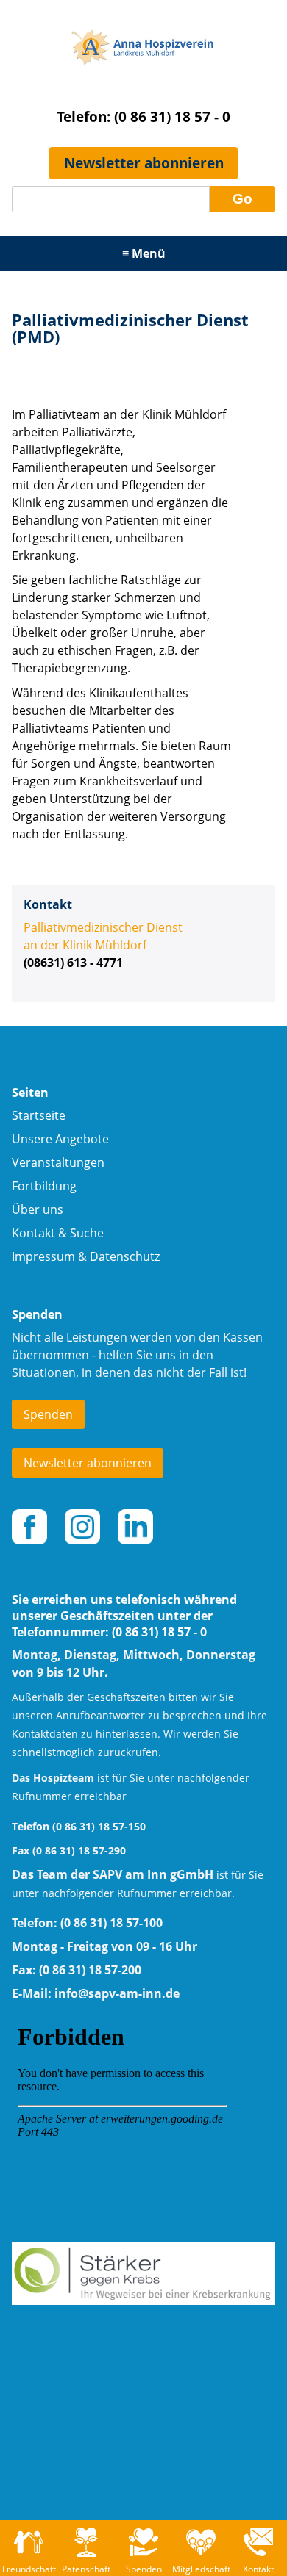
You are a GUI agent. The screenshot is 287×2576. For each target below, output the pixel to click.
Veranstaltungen (58, 1162)
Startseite (39, 1115)
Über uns (38, 1209)
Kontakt (33, 1233)
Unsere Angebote (60, 1139)
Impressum (43, 1256)
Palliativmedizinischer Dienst (103, 927)
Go (242, 199)
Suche (87, 1233)
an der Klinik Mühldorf (85, 945)
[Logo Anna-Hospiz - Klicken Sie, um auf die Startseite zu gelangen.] (143, 79)
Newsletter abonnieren (144, 163)
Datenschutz (125, 1256)
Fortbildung (44, 1186)
